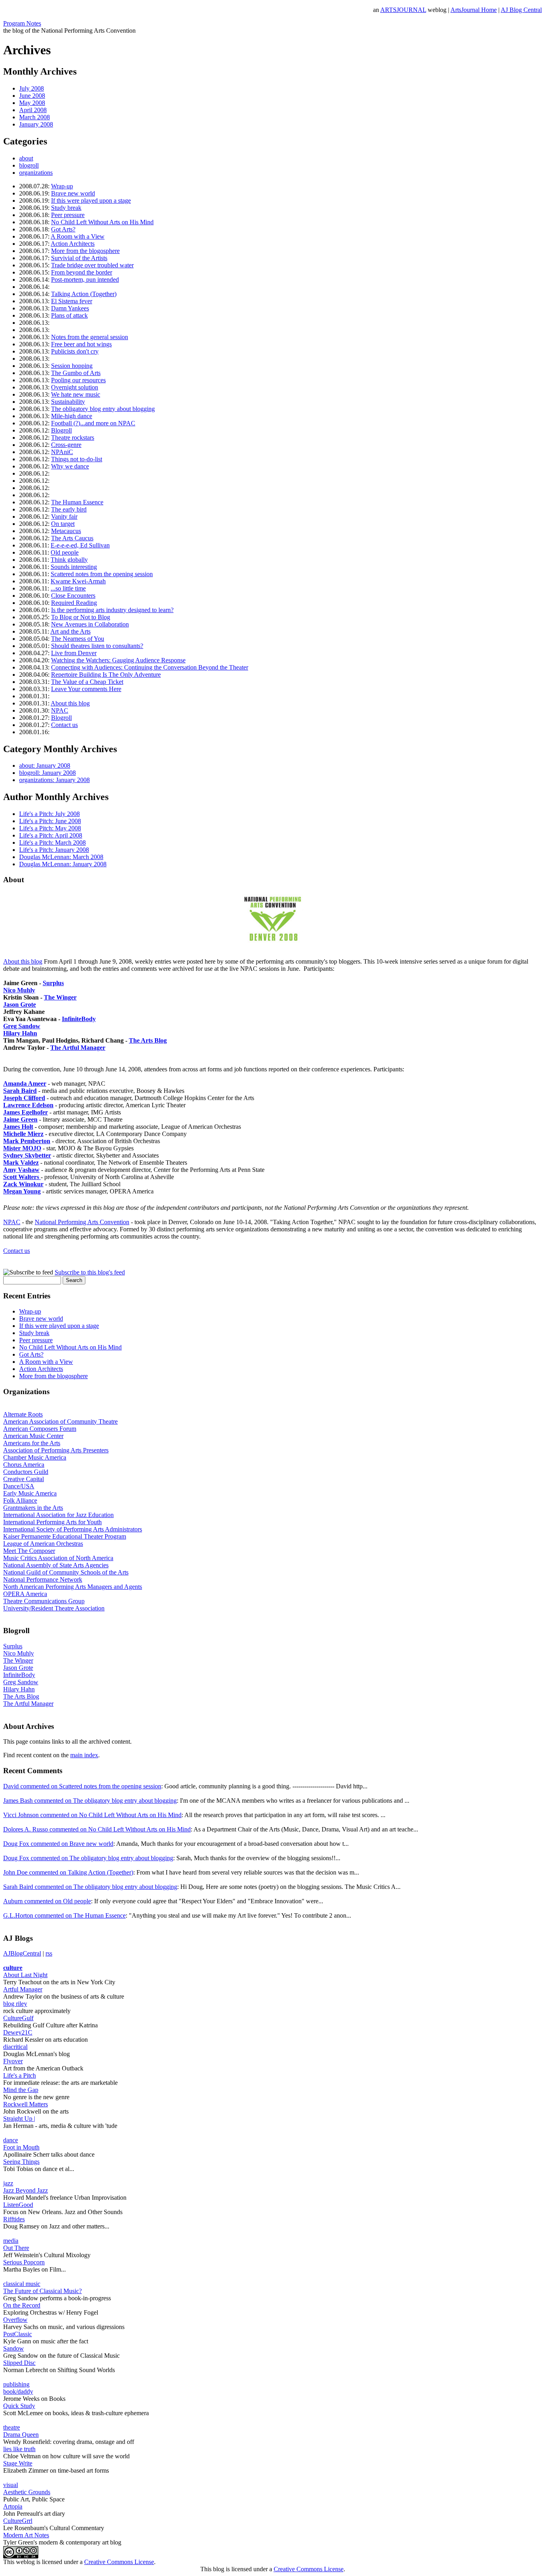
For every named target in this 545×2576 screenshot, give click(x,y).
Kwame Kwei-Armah (78, 581)
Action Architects (73, 244)
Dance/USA (19, 1486)
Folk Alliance (20, 1500)
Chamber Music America (35, 1457)
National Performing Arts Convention (82, 1222)
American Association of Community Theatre (60, 1421)
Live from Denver (74, 653)
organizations (36, 173)
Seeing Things (21, 2162)
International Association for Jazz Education (58, 1515)
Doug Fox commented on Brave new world (58, 1844)
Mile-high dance (72, 416)
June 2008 (32, 96)
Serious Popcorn (24, 2262)
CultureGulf (18, 2018)
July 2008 (32, 88)
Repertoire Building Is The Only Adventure (106, 675)
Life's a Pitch (20, 2075)
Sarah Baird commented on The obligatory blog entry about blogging (90, 1887)
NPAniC (62, 452)
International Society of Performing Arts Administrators (73, 1529)
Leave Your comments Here (86, 689)
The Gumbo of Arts (76, 373)
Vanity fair (64, 517)
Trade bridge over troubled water (92, 265)
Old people (65, 552)
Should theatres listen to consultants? (97, 646)
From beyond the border (82, 272)
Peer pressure (68, 215)
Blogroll (61, 430)
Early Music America (30, 1493)
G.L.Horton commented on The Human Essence (64, 1915)
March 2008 (35, 117)
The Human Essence (77, 502)
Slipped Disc (19, 2363)
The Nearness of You (78, 639)
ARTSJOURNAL (403, 10)
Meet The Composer (29, 1551)
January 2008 (36, 124)
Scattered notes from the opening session (102, 574)
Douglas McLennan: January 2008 (63, 864)
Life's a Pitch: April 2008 (51, 835)
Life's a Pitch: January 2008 (54, 850)
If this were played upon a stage (91, 201)
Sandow (14, 2348)
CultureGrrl (18, 2521)
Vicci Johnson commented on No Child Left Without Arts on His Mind (92, 1815)
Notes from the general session (90, 337)
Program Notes (22, 23)
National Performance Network (43, 1579)
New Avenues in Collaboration (90, 624)
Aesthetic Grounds (27, 2492)
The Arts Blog (148, 1040)
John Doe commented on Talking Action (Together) (68, 1872)
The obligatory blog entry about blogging (103, 409)
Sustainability (68, 402)
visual (11, 2485)
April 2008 (33, 110)
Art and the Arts (70, 631)
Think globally (69, 560)
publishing (16, 2384)
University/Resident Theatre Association (54, 1608)
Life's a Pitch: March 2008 (52, 843)
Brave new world (73, 193)
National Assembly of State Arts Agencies (56, 1565)
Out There (16, 2248)
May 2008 (32, 103)
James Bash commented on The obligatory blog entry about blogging (90, 1801)
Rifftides (14, 2219)
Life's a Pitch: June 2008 (50, 821)
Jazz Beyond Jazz (26, 2190)
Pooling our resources (78, 380)
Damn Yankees (70, 308)
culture (13, 1968)
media (11, 2241)
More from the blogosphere (85, 251)
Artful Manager (23, 1989)
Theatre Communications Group (44, 1601)
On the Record (22, 2305)
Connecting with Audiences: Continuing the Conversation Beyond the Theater (150, 667)
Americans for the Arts (32, 1443)
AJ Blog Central (521, 10)
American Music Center (33, 1436)
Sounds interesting (74, 567)
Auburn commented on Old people (47, 1901)
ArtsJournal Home (474, 10)
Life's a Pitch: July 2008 (49, 814)
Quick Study (19, 2406)
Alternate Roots (23, 1414)
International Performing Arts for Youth (52, 1522)
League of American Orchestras (43, 1544)
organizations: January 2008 (54, 780)
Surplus (53, 983)
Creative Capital (24, 1479)
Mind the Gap (21, 2090)
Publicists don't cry (75, 351)
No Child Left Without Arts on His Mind (102, 222)
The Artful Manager (28, 1704)
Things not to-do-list (77, 459)
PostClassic (18, 2334)
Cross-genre (66, 445)
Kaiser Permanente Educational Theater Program (65, 1536)
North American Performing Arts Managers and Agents (73, 1587)
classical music (22, 2284)
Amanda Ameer (25, 1084)
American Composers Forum (40, 1429)
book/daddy (18, 2391)
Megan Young (22, 1191)
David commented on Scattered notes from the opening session (82, 1786)
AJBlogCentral (22, 1953)
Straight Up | (19, 2119)
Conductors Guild (26, 1472)
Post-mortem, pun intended (85, 280)
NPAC (60, 710)
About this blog (70, 703)
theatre (12, 2427)
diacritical (15, 2047)
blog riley (15, 2004)
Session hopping (72, 366)
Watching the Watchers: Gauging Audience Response (118, 660)
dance (11, 2140)
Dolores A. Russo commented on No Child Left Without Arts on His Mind (97, 1829)
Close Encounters (73, 596)
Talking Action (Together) (84, 294)
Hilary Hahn (20, 1033)
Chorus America (24, 1465)
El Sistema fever (72, 301)
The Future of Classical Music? (42, 2291)
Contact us (64, 725)
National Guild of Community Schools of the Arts (66, 1572)
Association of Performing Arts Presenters (56, 1450)
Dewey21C (18, 2032)
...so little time (68, 588)
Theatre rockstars (73, 438)
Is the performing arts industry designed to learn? (112, 610)
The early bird (69, 509)
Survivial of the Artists (79, 258)
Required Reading (74, 603)
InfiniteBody (79, 1019)
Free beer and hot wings (81, 344)
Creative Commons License (119, 2562)
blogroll (29, 165)
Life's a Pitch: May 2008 (50, 828)
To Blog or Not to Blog (81, 617)
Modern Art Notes (26, 2535)
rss (49, 1953)
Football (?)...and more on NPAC (93, 423)
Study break (66, 208)
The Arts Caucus (72, 538)
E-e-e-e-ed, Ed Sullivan (80, 545)
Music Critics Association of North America (58, 1558)
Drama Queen (21, 2435)
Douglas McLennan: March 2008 (61, 857)
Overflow (15, 2320)
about (26, 158)
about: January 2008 (45, 765)
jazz (8, 2183)
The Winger (60, 997)
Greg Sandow (22, 1026)
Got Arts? (63, 229)
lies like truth (19, 2449)
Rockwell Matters (26, 2104)
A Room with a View (78, 236)
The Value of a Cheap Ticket (87, 682)
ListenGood (18, 2205)
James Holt (18, 1127)
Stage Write (18, 2463)
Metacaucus (66, 531)
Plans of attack (69, 315)
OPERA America (25, 1594)
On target (63, 524)
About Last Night (25, 1975)
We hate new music (76, 394)
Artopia (13, 2506)
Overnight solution (75, 387)
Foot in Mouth (21, 2147)
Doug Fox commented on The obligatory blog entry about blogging (88, 1858)
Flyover (13, 2061)
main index (84, 1755)
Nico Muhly (19, 990)
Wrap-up (62, 186)
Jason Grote (20, 1005)
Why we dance (70, 466)
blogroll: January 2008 (47, 773)
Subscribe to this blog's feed (90, 1272)
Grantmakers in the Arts (33, 1508)
